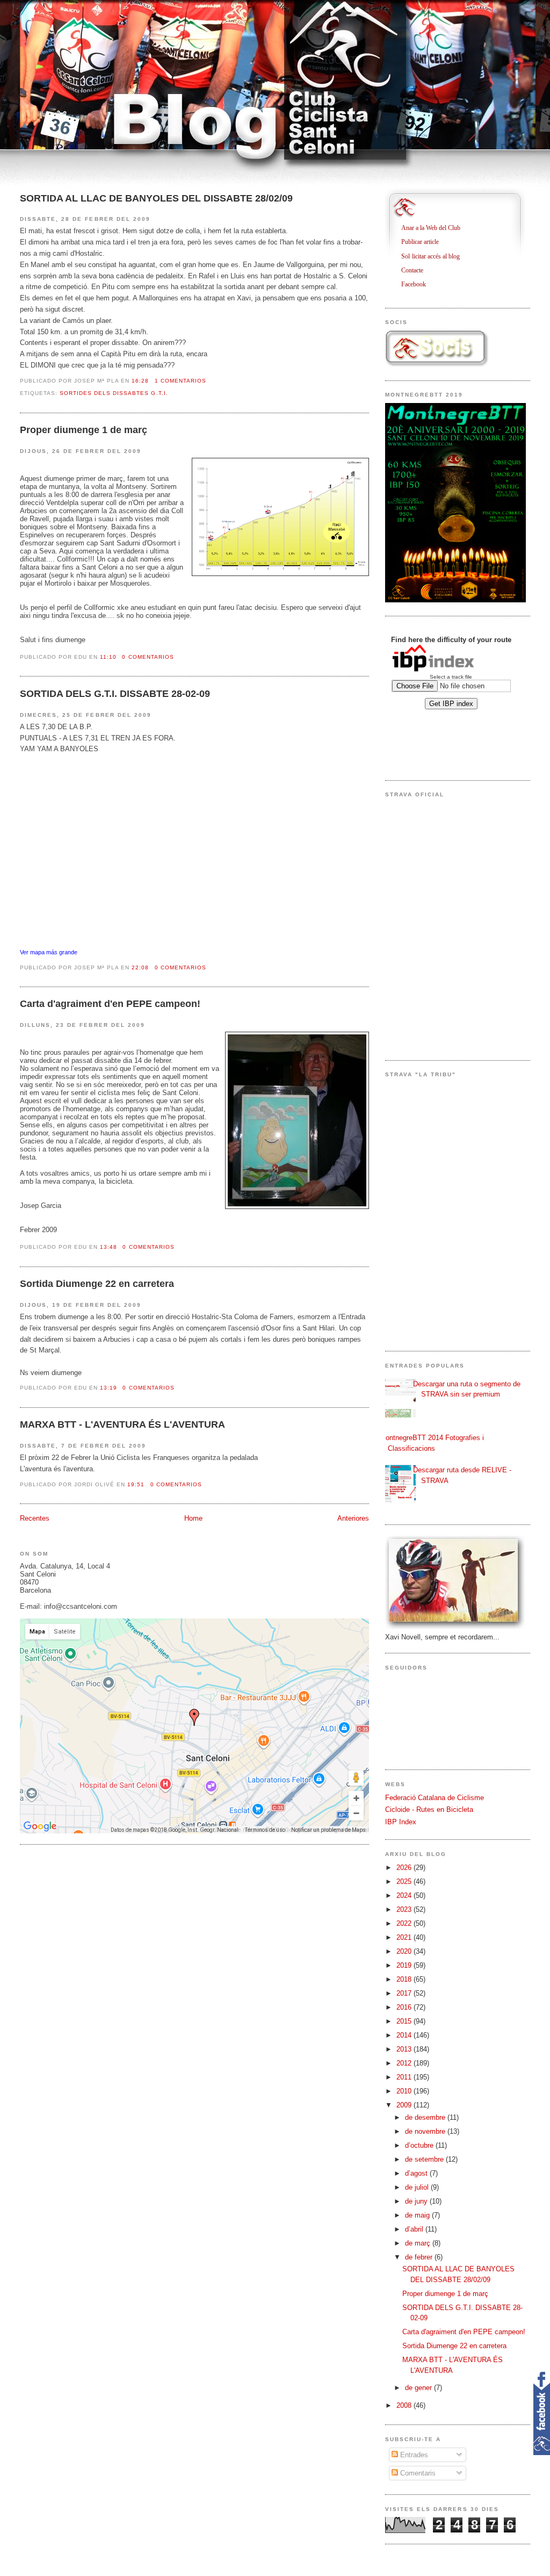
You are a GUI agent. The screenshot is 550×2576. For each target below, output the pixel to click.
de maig (418, 2215)
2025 (405, 1881)
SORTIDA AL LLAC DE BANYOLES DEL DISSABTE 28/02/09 (156, 198)
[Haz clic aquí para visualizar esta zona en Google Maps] (40, 1826)
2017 (405, 1993)
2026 (405, 1868)
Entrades (413, 2455)
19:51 (136, 1484)
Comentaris (417, 2473)
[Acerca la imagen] (356, 1798)
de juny (417, 2201)
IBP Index (401, 1822)
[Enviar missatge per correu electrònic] (209, 381)
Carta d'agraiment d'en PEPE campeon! (110, 1004)
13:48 (108, 1247)
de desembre (426, 2117)
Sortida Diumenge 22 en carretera (97, 1284)
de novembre (426, 2131)
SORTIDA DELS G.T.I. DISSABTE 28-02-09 (115, 694)
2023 (405, 1909)
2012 (405, 2063)
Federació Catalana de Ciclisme (435, 1798)
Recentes (35, 1518)
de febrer (420, 2257)
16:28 (140, 381)
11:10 (108, 657)
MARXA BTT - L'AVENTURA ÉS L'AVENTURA (122, 1424)
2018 (405, 1979)
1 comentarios (180, 381)
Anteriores (353, 1518)
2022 (405, 1923)
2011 (405, 2077)
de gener (419, 2388)
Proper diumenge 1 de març (84, 430)
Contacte (416, 270)
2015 (405, 2021)
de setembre (425, 2159)
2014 (405, 2035)
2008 (405, 2405)
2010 (405, 2091)
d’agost (417, 2173)
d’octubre (420, 2145)
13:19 (108, 1388)
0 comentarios (148, 657)
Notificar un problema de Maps (328, 1830)
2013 (405, 2049)
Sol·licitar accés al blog (435, 256)
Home (193, 1518)
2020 (405, 1951)
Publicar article (424, 242)
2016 (405, 2007)
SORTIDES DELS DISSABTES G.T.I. (114, 393)
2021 (405, 1937)
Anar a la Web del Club (435, 228)
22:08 (140, 967)
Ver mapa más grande (49, 952)
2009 (405, 2105)
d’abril (415, 2229)
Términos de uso (265, 1830)
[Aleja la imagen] (356, 1813)
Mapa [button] (37, 1632)
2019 (405, 1965)
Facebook (418, 284)
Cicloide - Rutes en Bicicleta (429, 1809)
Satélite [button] (65, 1632)
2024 (405, 1895)
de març (419, 2243)
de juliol (418, 2187)
